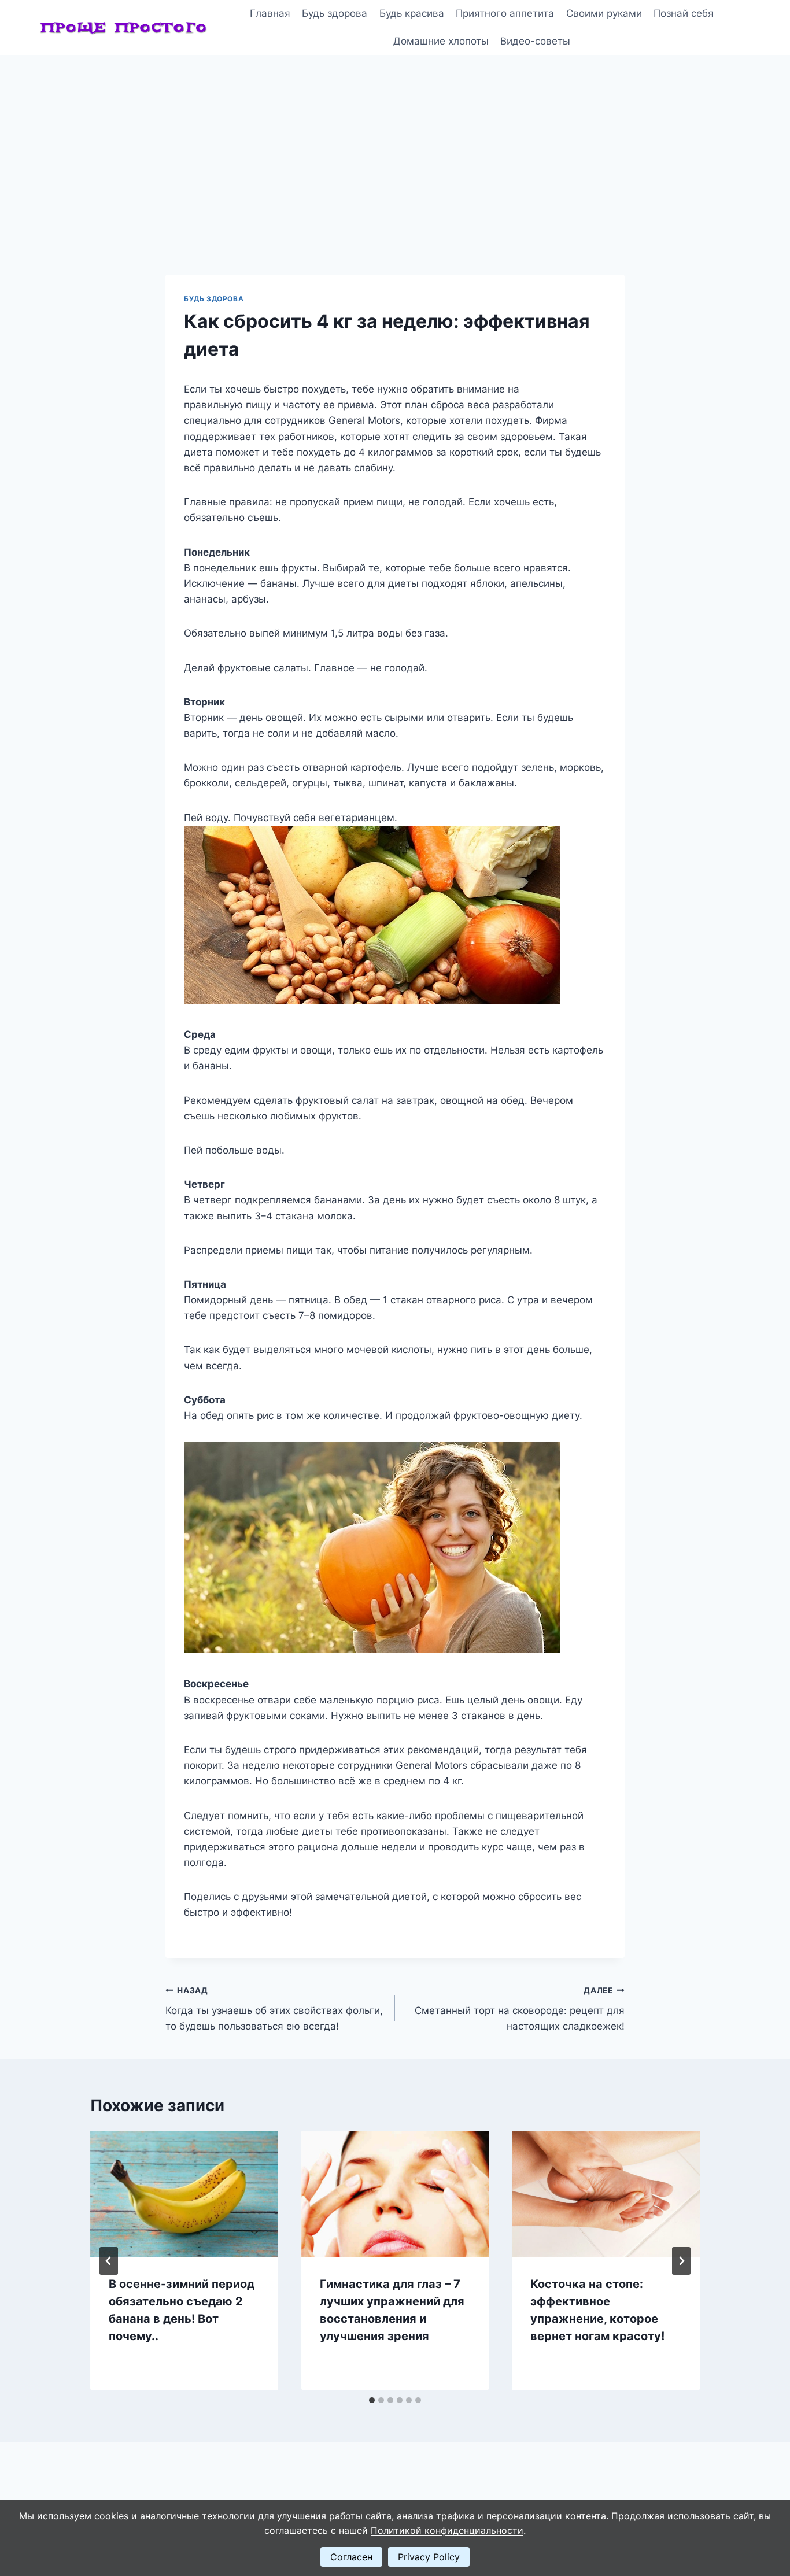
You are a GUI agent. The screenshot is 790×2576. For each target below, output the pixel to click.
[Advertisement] (395, 142)
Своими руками (604, 13)
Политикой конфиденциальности (447, 2530)
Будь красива (412, 13)
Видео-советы (535, 41)
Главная (270, 13)
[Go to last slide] (109, 2261)
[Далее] (681, 2261)
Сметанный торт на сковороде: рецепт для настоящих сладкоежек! (520, 2009)
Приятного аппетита (505, 13)
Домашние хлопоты (441, 41)
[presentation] (184, 2194)
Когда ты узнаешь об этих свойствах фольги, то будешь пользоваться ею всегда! (274, 2009)
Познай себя (684, 13)
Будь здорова (335, 13)
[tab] (372, 2400)
